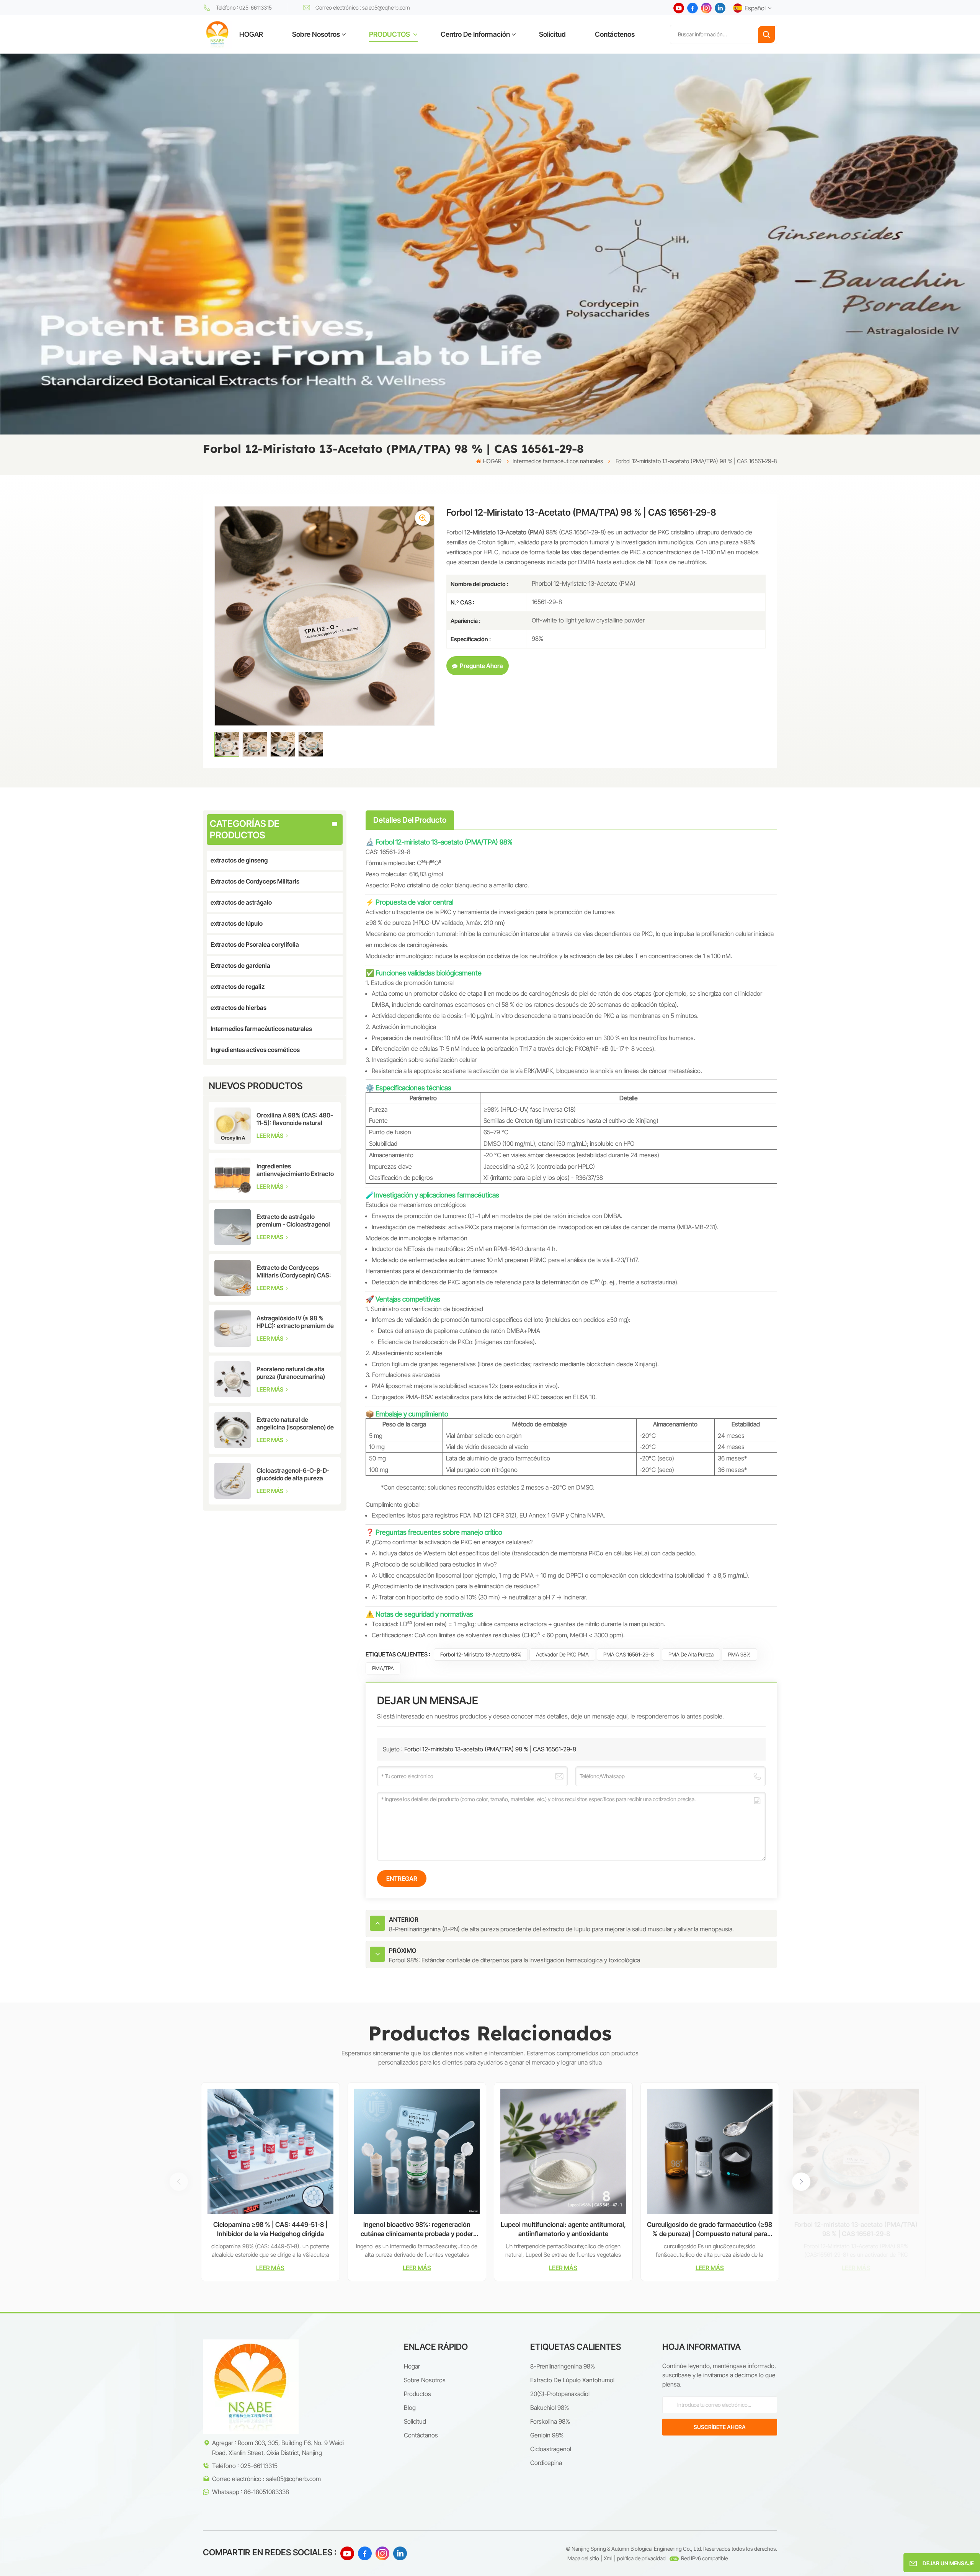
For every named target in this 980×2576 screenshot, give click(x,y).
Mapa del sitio (583, 2558)
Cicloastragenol (551, 2449)
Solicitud (552, 34)
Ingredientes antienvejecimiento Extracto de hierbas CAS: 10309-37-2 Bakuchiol (295, 1170)
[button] (801, 2182)
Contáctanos (421, 2435)
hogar (412, 2366)
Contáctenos (615, 34)
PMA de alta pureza (691, 1654)
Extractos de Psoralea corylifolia (255, 944)
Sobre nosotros (316, 34)
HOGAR (251, 34)
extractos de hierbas (238, 1008)
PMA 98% (739, 1654)
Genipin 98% (547, 2435)
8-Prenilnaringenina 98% (563, 2366)
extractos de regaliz (238, 987)
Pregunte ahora (481, 666)
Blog (410, 2408)
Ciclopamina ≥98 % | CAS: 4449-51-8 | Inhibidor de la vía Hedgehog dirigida (270, 2229)
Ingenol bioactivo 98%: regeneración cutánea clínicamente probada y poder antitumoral (417, 2230)
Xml (608, 2558)
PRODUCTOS (390, 34)
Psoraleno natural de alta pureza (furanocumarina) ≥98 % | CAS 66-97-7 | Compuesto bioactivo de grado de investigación (291, 1373)
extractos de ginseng (239, 860)
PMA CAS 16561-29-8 (629, 1654)
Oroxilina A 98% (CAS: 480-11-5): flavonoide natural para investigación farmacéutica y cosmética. (295, 1119)
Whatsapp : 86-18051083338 (251, 2492)
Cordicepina (546, 2463)
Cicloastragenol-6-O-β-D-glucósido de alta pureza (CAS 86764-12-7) (293, 1474)
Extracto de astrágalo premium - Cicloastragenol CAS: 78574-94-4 (293, 1220)
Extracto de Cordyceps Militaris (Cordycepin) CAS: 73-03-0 (294, 1271)
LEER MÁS (270, 1136)
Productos (417, 2394)
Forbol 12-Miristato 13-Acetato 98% (481, 1654)
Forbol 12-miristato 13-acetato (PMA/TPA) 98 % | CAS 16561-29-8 (490, 1749)
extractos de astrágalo (241, 902)
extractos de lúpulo (237, 923)
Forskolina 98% (550, 2421)
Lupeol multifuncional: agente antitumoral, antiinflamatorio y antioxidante (563, 2229)
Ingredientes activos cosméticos (255, 1050)
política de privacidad (641, 2558)
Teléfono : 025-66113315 (244, 7)
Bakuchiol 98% (550, 2408)
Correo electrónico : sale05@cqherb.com (363, 7)
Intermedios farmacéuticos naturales (558, 461)
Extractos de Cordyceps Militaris (255, 881)
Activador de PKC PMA (562, 1654)
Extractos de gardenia (240, 965)
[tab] (410, 820)
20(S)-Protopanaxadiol (560, 2394)
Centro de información (475, 34)
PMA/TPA (383, 1668)
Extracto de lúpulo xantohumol (572, 2380)
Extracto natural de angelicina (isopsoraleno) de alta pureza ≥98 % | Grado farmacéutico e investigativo (296, 1423)
